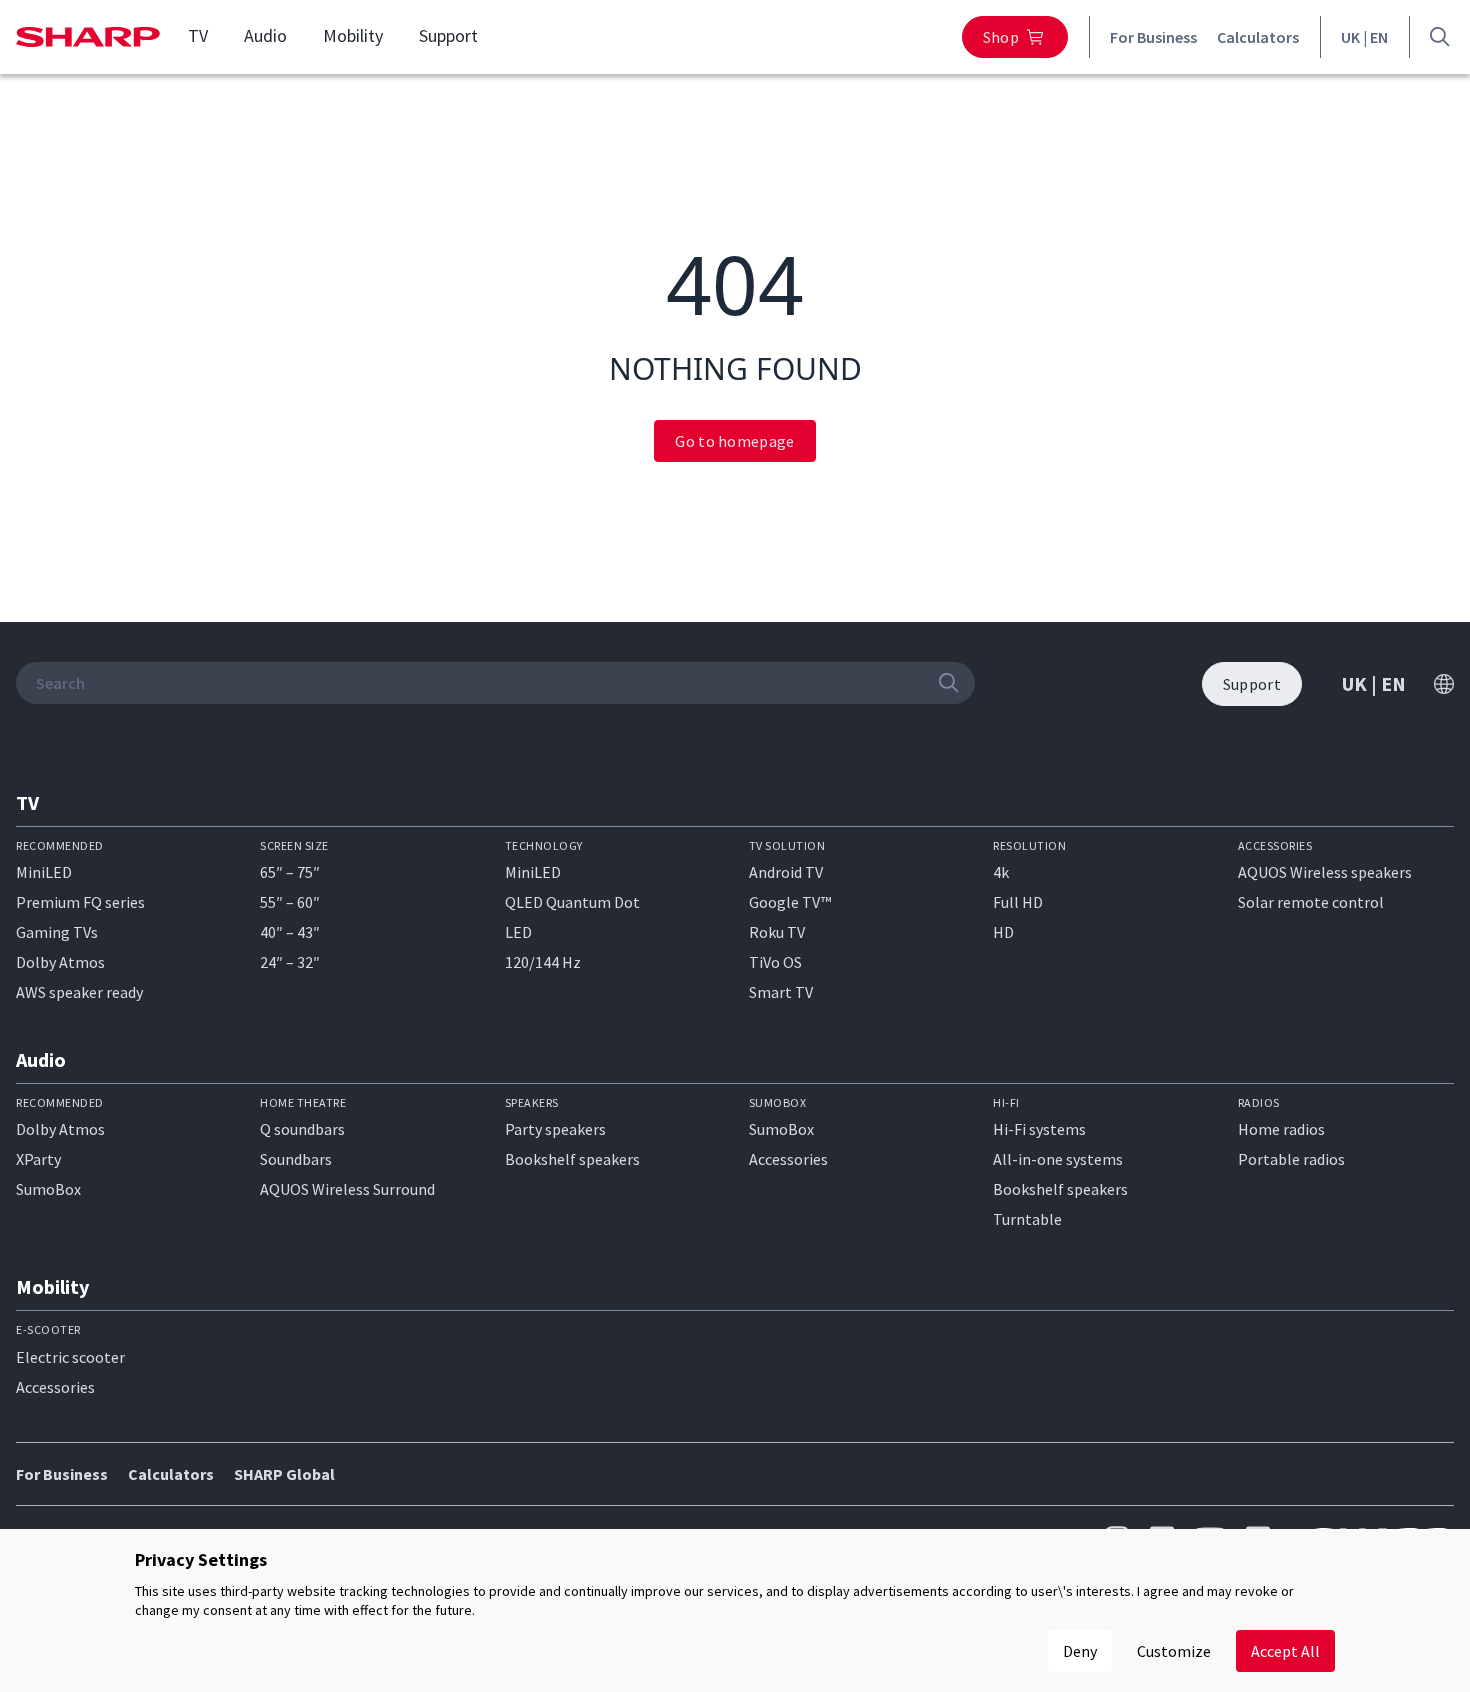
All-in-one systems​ (1058, 1159)
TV (198, 36)
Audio (265, 36)
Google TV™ (790, 902)
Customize (1174, 1651)
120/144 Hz (543, 962)
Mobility (353, 36)
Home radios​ (1281, 1129)
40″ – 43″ (290, 932)
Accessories (788, 1159)
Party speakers (555, 1129)
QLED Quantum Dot (572, 902)
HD (1003, 932)
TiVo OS (775, 962)
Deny (1080, 1651)
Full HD (1018, 902)
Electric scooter (70, 1357)
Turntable (1027, 1219)
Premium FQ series (80, 902)
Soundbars (296, 1159)
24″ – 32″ (290, 962)
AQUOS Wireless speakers (1325, 872)
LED (518, 932)
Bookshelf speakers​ (1060, 1189)
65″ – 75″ (290, 872)
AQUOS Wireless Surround (347, 1189)
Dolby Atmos (60, 962)
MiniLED (44, 872)
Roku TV (777, 932)
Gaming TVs (57, 932)
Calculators (1258, 37)
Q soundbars (302, 1129)
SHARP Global (284, 1474)
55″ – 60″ (290, 902)
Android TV (786, 872)
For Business (1153, 37)
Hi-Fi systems (1039, 1129)
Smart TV (781, 992)
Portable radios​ (1291, 1159)
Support (448, 36)
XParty (38, 1159)
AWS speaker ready (79, 992)
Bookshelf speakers (572, 1159)
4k (1001, 872)
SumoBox (48, 1189)
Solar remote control (1311, 902)
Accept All (1285, 1651)
